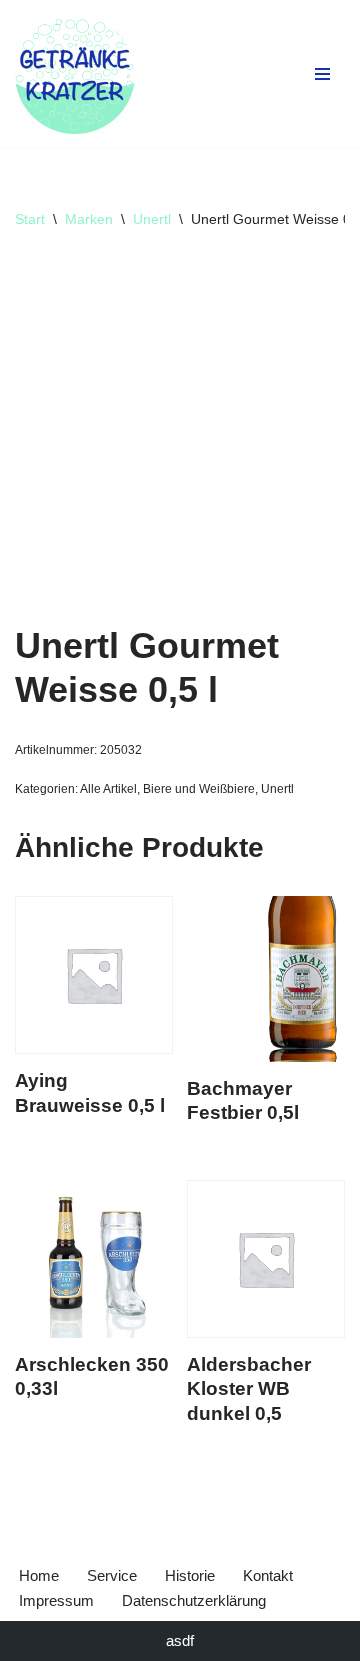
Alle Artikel (108, 789)
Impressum (56, 1600)
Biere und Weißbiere (199, 789)
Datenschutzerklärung (194, 1600)
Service (112, 1575)
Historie (190, 1575)
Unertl (152, 219)
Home (39, 1575)
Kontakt (268, 1575)
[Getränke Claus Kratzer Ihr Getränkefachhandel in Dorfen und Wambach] (75, 74)
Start (30, 219)
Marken (89, 219)
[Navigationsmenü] (322, 74)
